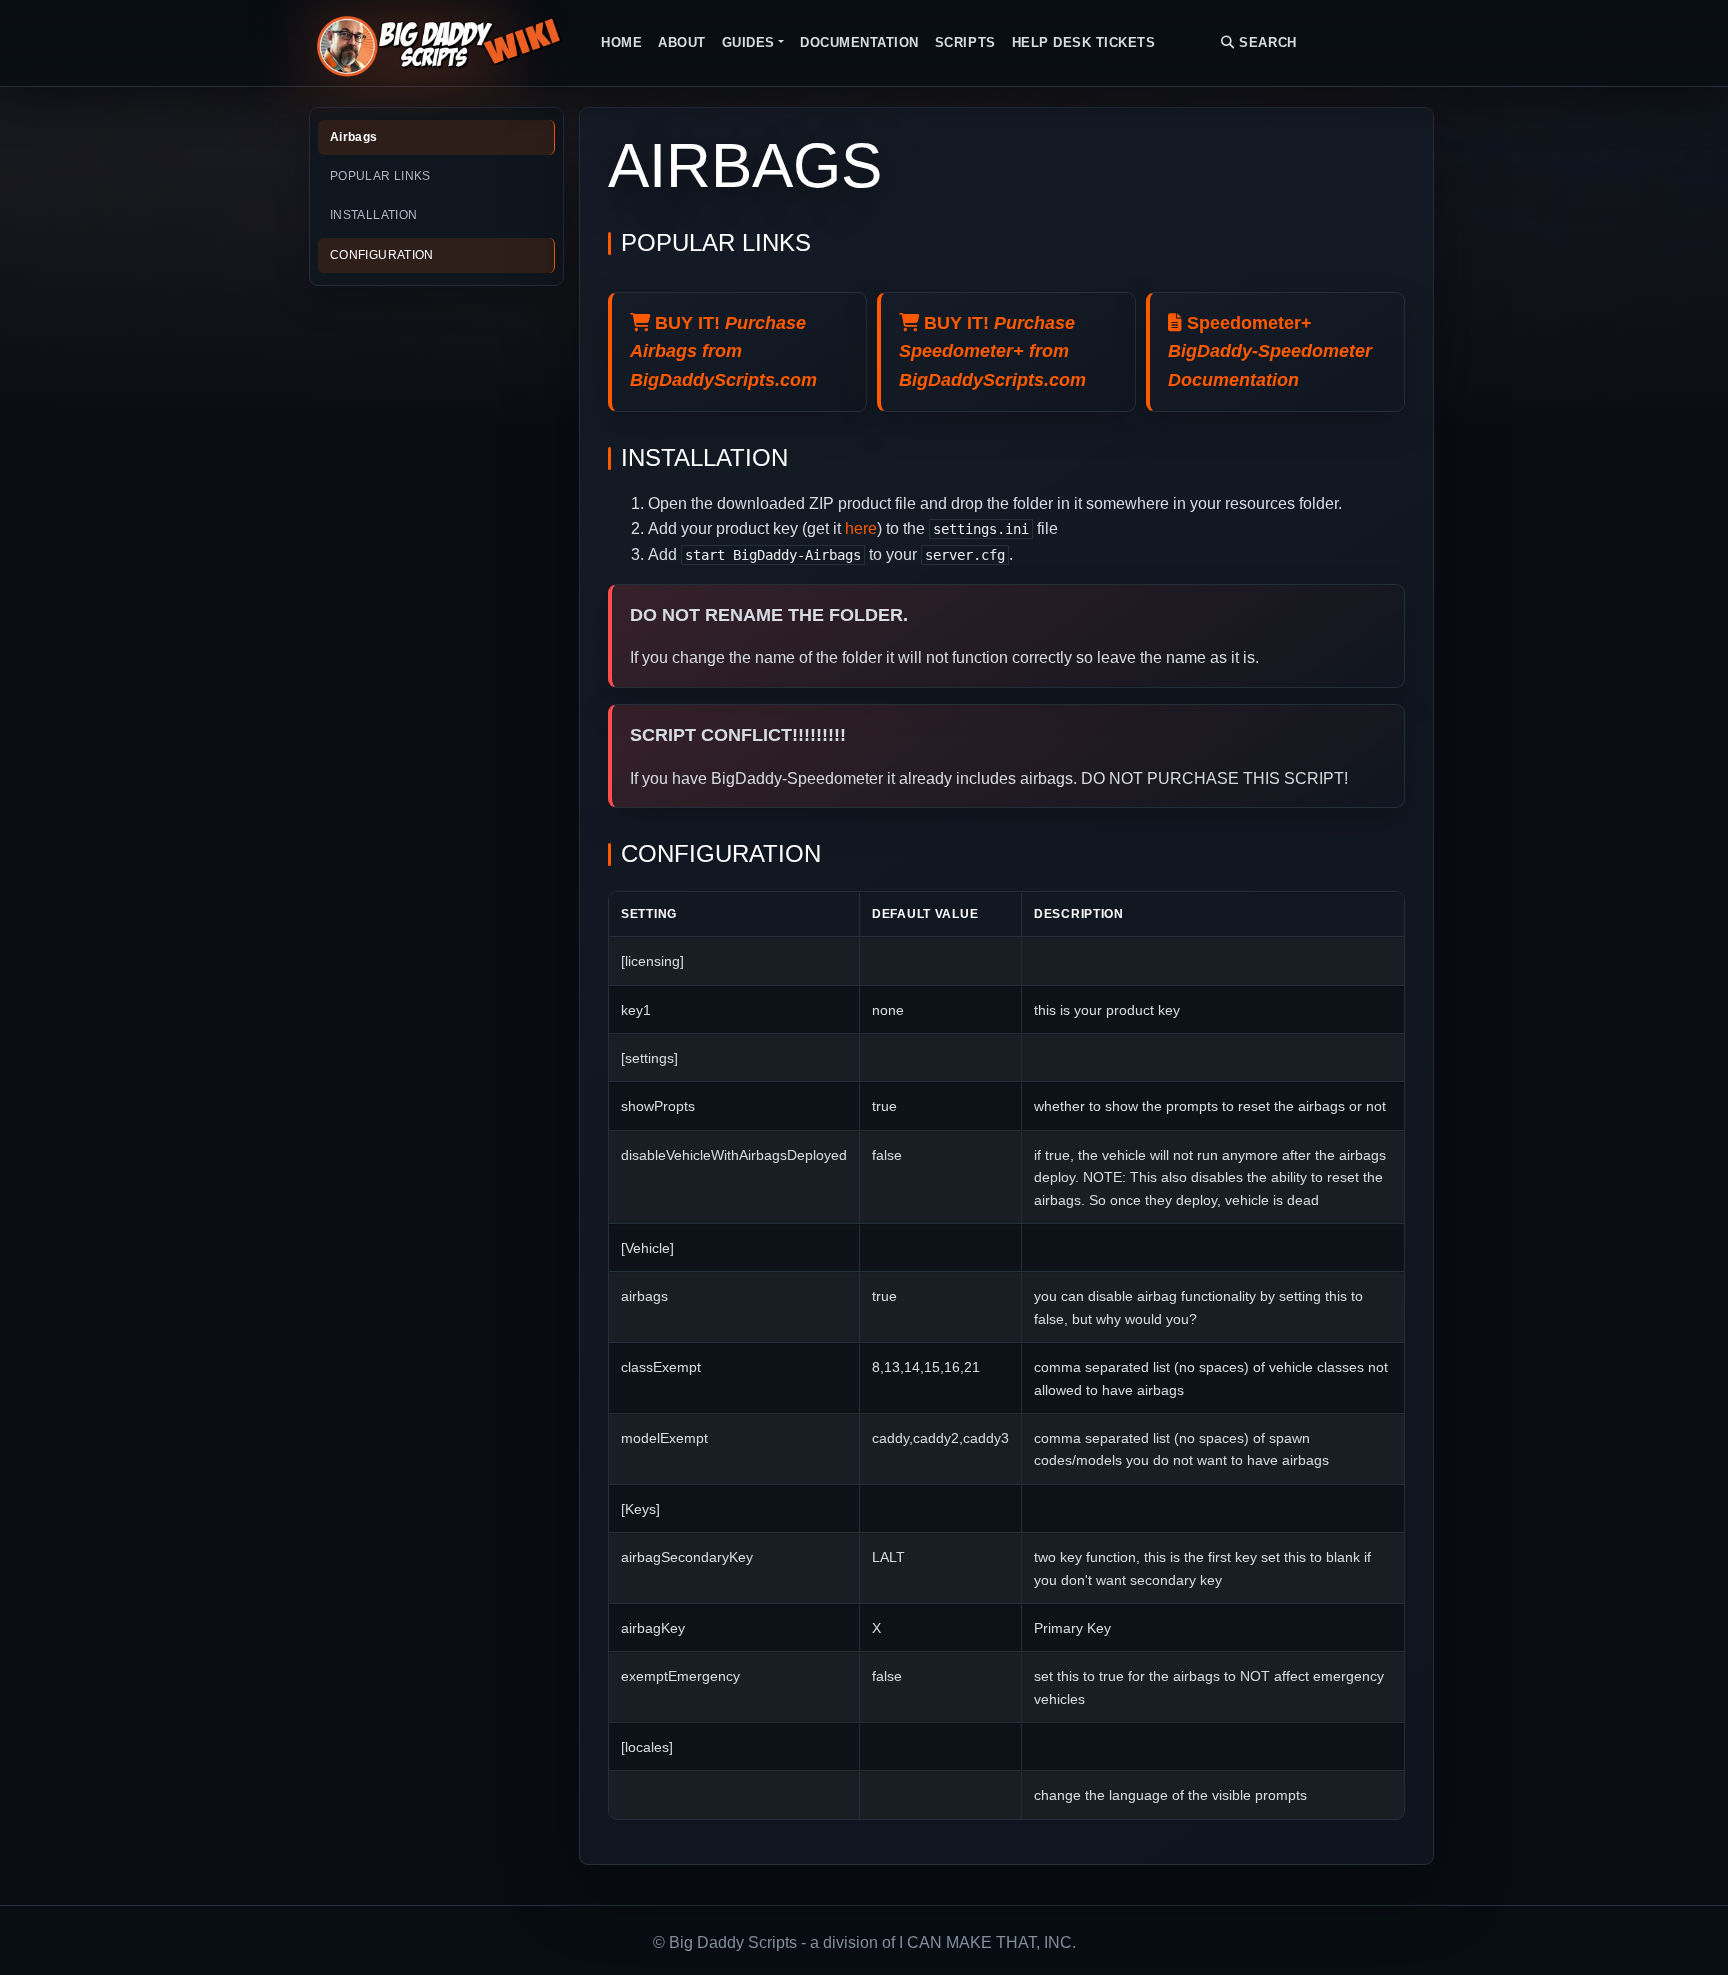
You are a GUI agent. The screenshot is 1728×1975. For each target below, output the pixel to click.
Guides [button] (748, 42)
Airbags (354, 137)
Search (1266, 42)
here (861, 528)
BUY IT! (723, 352)
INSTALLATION (373, 215)
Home (621, 42)
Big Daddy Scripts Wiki (439, 43)
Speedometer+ (1270, 352)
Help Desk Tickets (1084, 42)
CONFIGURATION (382, 255)
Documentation (859, 42)
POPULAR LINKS (380, 176)
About (682, 42)
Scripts (965, 42)
